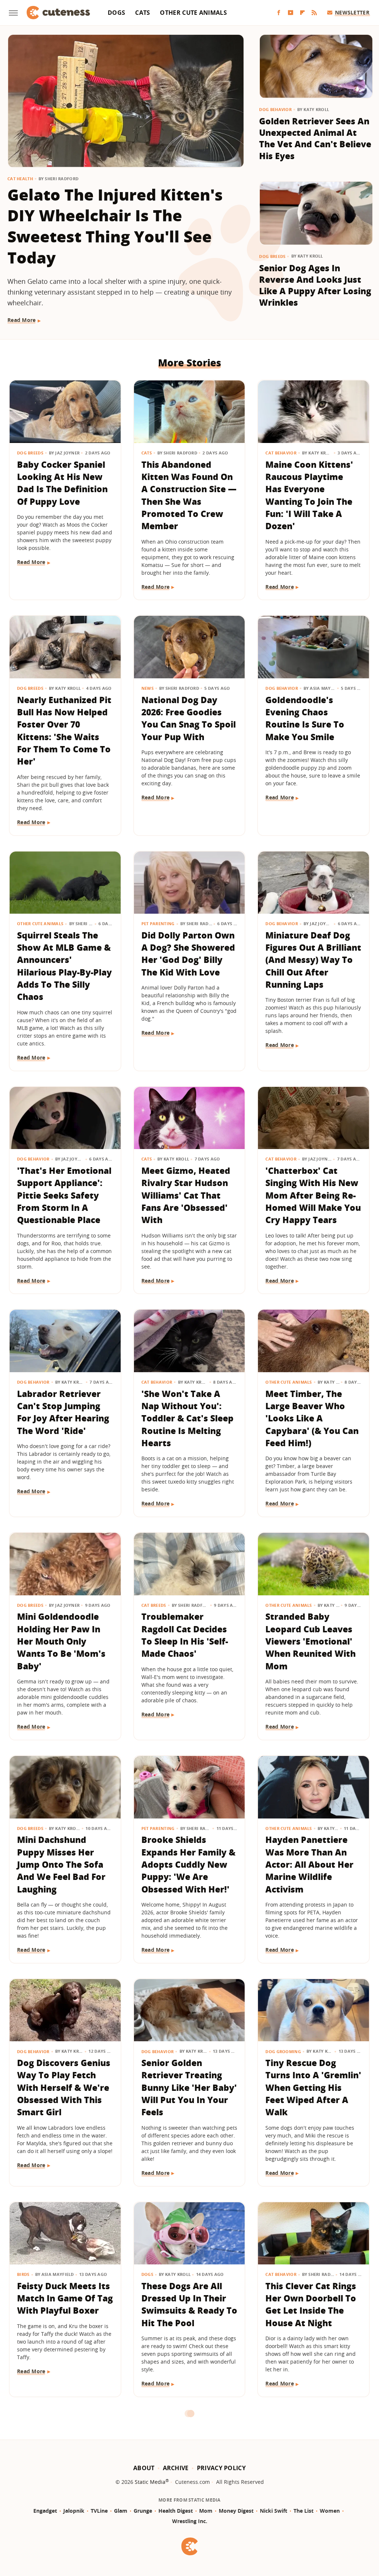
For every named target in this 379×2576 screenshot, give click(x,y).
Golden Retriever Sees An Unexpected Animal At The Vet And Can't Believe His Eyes (315, 138)
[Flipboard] (302, 13)
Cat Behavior (281, 453)
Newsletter (352, 12)
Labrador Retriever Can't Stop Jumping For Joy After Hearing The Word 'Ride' (63, 1412)
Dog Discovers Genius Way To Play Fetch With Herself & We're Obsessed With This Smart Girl (64, 2087)
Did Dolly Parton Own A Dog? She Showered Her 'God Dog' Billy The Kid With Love (188, 954)
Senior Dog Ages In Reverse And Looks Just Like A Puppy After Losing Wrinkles (315, 285)
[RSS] (314, 13)
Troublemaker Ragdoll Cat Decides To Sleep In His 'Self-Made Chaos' (185, 1635)
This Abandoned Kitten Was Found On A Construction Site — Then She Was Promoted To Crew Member (189, 495)
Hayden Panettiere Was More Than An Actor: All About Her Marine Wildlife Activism (309, 1864)
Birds (23, 2274)
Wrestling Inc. (190, 2521)
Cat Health (20, 179)
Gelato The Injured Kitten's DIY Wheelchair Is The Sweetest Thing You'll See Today (115, 226)
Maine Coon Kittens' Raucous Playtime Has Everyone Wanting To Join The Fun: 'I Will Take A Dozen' (309, 495)
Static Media (150, 2482)
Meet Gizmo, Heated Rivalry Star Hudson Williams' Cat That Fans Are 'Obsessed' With (186, 1195)
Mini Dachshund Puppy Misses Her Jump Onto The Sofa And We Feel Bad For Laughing (61, 1864)
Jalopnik (74, 2511)
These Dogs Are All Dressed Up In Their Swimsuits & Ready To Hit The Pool (189, 2304)
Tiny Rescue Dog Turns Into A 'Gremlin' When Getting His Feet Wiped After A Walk (313, 2087)
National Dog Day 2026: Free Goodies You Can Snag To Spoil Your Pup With (189, 718)
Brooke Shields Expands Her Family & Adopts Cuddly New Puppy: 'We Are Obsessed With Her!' (188, 1864)
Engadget (45, 2511)
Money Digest (236, 2511)
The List (303, 2511)
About (144, 2468)
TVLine (99, 2511)
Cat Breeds (154, 1605)
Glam (121, 2511)
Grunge (143, 2511)
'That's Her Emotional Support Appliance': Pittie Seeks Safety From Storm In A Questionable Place (64, 1195)
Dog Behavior (275, 109)
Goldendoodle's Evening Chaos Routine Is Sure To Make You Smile (305, 718)
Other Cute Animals (193, 13)
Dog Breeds (272, 256)
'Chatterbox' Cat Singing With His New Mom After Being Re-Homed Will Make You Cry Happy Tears (313, 1195)
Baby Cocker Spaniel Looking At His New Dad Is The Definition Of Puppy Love (62, 483)
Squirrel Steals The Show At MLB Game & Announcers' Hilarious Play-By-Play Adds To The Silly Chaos (64, 966)
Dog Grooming (283, 2051)
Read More (22, 320)
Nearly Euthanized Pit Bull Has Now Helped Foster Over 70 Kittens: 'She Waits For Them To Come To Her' (64, 731)
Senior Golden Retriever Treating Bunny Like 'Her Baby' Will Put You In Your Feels (189, 2087)
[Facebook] (279, 13)
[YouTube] (291, 13)
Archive (176, 2468)
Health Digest (176, 2511)
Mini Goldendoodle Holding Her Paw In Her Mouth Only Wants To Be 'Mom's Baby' (61, 1641)
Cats (142, 13)
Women (330, 2511)
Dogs (116, 13)
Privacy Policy (221, 2468)
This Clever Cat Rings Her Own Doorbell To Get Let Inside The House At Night (311, 2304)
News (147, 688)
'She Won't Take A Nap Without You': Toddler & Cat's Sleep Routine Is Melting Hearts (187, 1418)
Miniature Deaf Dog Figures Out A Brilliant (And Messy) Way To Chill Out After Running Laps (313, 960)
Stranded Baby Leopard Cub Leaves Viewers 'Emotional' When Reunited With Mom (311, 1641)
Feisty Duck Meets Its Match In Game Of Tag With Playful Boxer (65, 2298)
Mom (206, 2511)
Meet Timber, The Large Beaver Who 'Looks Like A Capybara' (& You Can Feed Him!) (312, 1418)
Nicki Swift (274, 2511)
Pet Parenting (158, 923)
